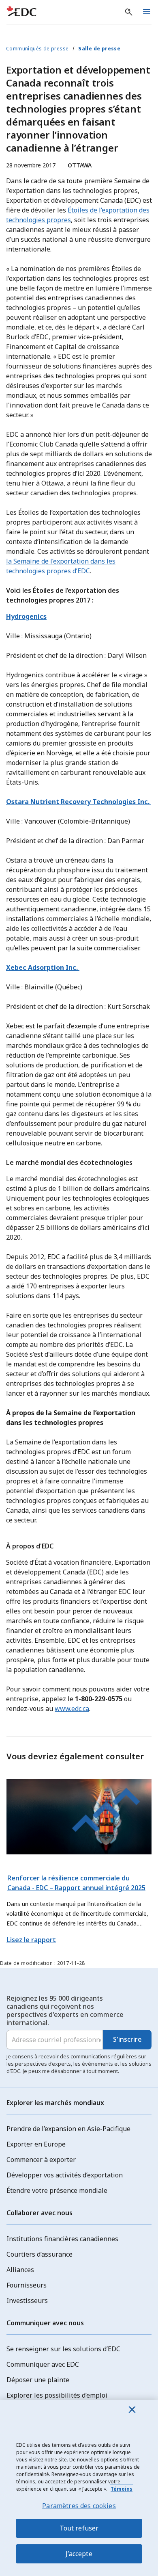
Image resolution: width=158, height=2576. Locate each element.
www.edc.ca (72, 1709)
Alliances (20, 2270)
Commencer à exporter (41, 2160)
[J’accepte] (132, 2409)
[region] (79, 2488)
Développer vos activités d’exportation (65, 2175)
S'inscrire (127, 2039)
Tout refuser (79, 2528)
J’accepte (79, 2554)
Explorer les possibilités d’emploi (57, 2395)
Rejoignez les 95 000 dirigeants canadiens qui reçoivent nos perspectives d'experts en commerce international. (65, 2010)
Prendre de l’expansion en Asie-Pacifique (68, 2129)
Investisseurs (27, 2301)
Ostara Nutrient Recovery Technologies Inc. (79, 802)
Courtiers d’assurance (39, 2254)
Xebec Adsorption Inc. (43, 967)
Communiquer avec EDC (43, 2364)
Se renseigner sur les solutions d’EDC (63, 2349)
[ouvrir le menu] (147, 12)
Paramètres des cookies (79, 2506)
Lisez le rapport (31, 1940)
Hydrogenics (26, 616)
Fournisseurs (27, 2285)
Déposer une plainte (38, 2380)
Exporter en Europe (36, 2144)
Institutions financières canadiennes (62, 2239)
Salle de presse (99, 49)
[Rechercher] (129, 12)
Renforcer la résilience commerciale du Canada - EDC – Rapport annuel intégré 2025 (76, 1883)
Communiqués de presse (37, 49)
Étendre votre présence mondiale (57, 2190)
